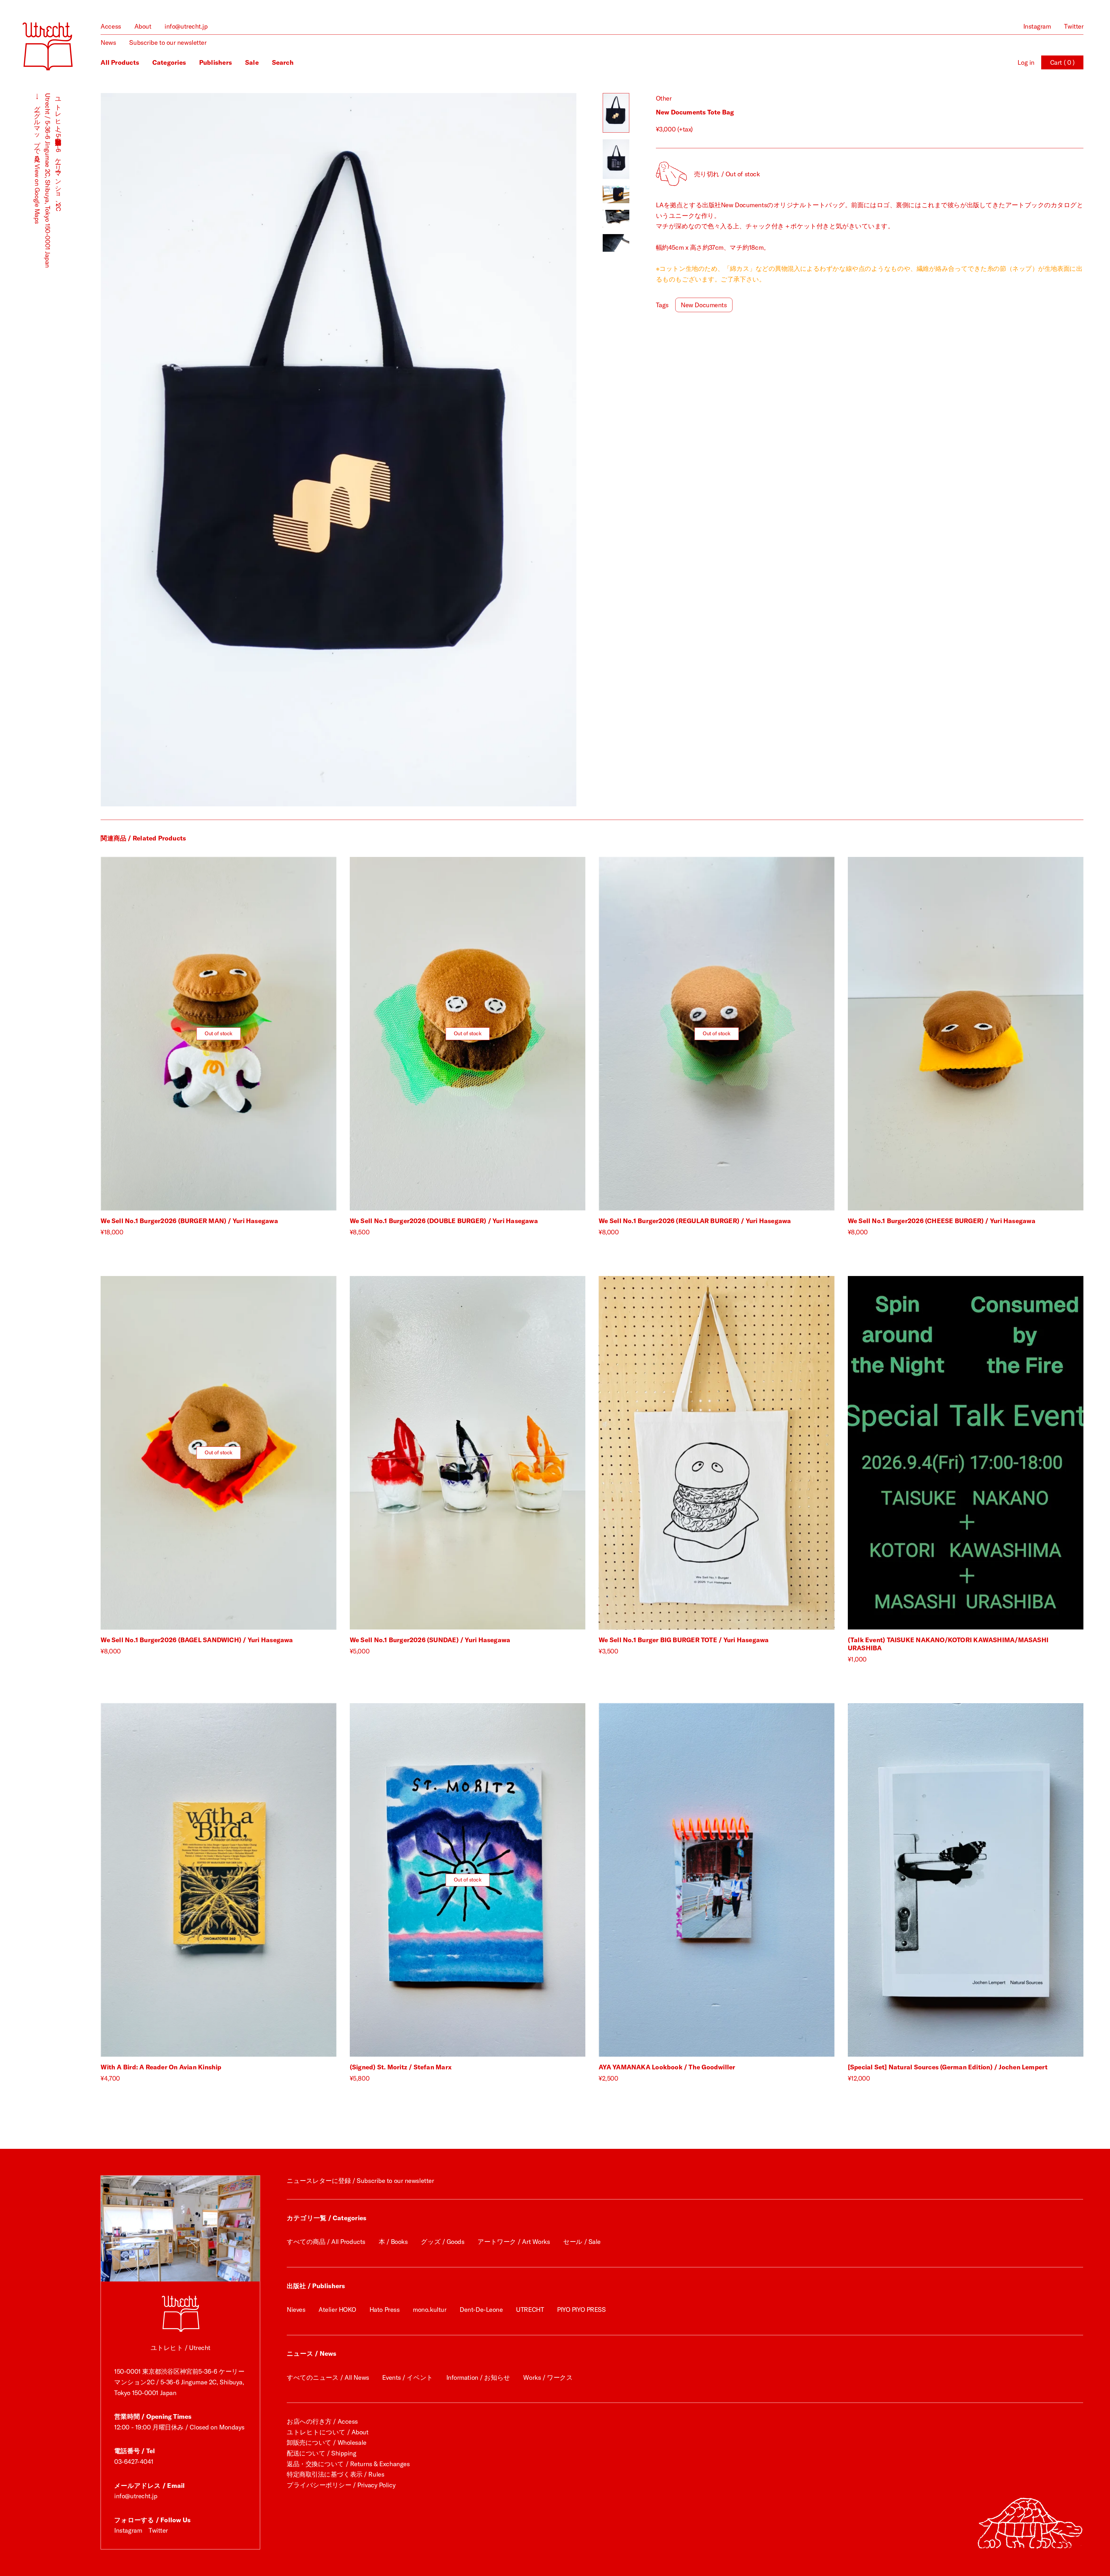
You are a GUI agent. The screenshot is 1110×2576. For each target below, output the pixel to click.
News (108, 42)
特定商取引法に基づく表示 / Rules (335, 2474)
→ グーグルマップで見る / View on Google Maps (37, 159)
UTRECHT (530, 2310)
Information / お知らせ (478, 2377)
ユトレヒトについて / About (328, 2432)
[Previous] (220, 450)
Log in (1026, 62)
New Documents (704, 305)
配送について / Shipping (322, 2453)
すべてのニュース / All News (328, 2377)
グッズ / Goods (443, 2242)
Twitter (1074, 26)
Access (111, 26)
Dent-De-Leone (481, 2310)
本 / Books (393, 2242)
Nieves (296, 2310)
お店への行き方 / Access (322, 2421)
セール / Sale (582, 2242)
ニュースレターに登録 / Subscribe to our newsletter (360, 2181)
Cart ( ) (1062, 62)
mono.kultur (430, 2310)
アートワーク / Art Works (514, 2242)
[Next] (457, 450)
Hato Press (385, 2310)
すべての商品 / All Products (326, 2242)
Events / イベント (407, 2377)
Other (664, 98)
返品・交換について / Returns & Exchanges (348, 2464)
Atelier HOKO (337, 2310)
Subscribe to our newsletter (168, 42)
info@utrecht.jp (186, 26)
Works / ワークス (548, 2377)
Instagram (1037, 26)
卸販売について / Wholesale (327, 2442)
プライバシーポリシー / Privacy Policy (341, 2485)
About (143, 26)
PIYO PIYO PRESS (581, 2310)
